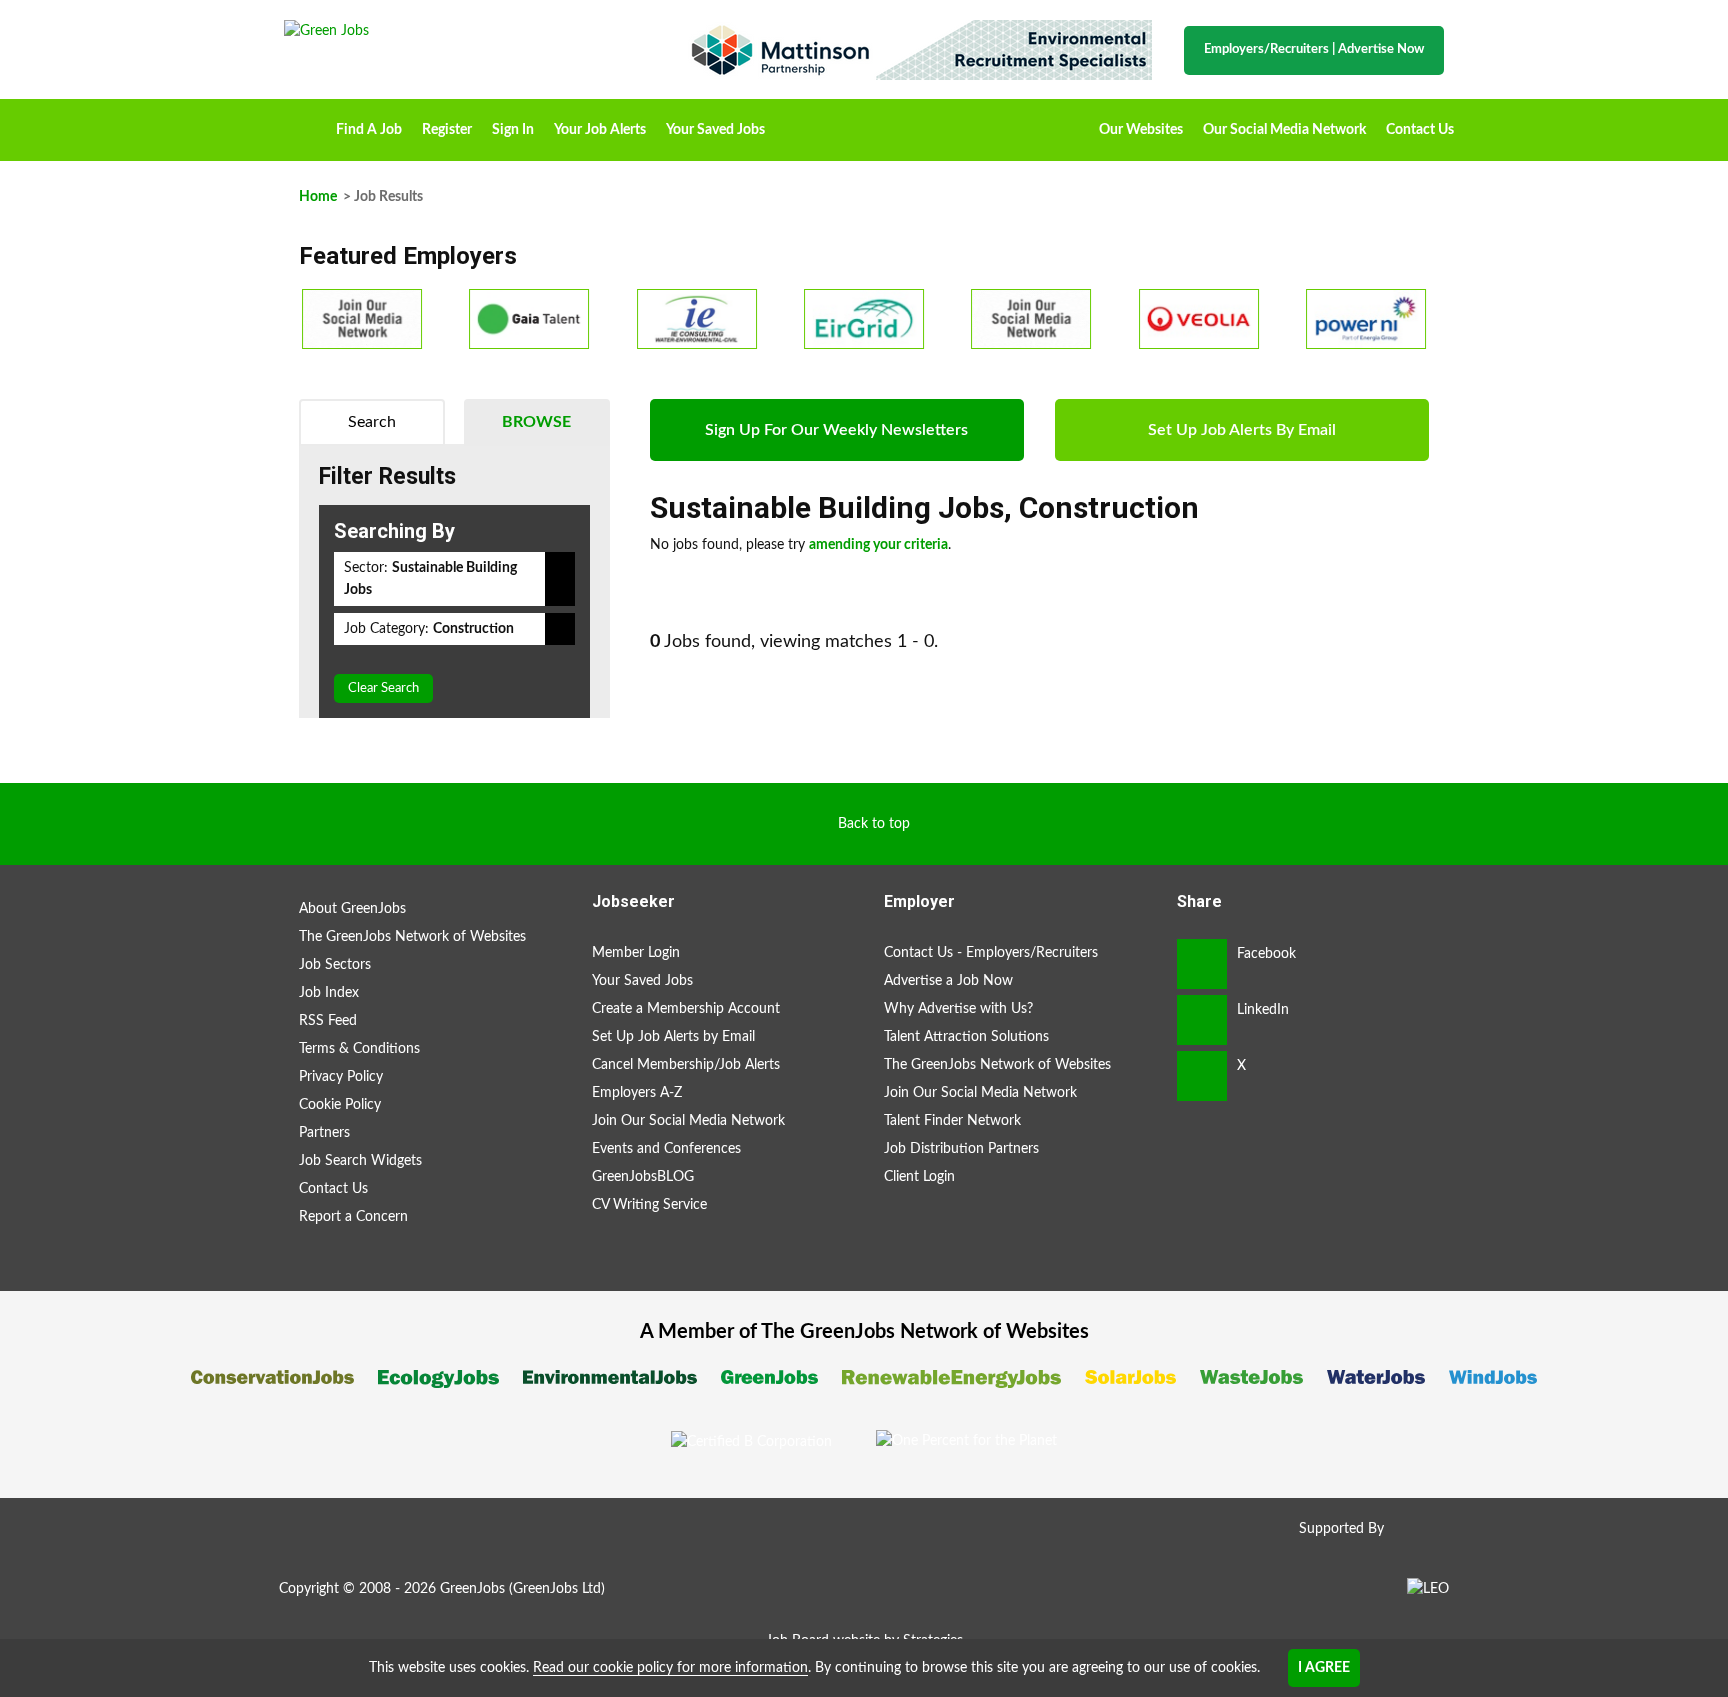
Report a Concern (353, 1217)
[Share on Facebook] (1202, 964)
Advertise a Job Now (948, 981)
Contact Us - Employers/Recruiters (991, 953)
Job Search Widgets (360, 1161)
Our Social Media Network (1284, 130)
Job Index (329, 993)
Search (372, 422)
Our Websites (1141, 130)
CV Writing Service (649, 1205)
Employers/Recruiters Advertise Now (1314, 49)
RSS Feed (328, 1021)
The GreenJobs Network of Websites (412, 937)
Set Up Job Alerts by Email (673, 1037)
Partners (324, 1133)
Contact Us (1420, 130)
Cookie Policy (340, 1105)
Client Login (919, 1177)
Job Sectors (335, 965)
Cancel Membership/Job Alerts (686, 1065)
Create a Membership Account (686, 1009)
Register (447, 130)
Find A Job (369, 130)
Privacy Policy (341, 1077)
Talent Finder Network (952, 1121)
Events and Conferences (666, 1149)
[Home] (464, 31)
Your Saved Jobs (715, 130)
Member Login (636, 953)
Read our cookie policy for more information (670, 1668)
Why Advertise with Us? (958, 1009)
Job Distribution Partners (961, 1149)
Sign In (513, 130)
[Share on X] (1202, 1076)
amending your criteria (878, 545)
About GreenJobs (352, 909)
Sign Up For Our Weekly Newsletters (836, 430)
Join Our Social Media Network (688, 1121)
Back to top (874, 824)
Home (305, 123)
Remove (560, 579)
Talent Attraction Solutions (966, 1037)
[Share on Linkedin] (1202, 1020)
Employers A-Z (637, 1093)
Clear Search (383, 688)
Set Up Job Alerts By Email (1242, 430)
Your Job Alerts (600, 130)
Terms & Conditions (359, 1049)
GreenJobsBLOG (643, 1177)
